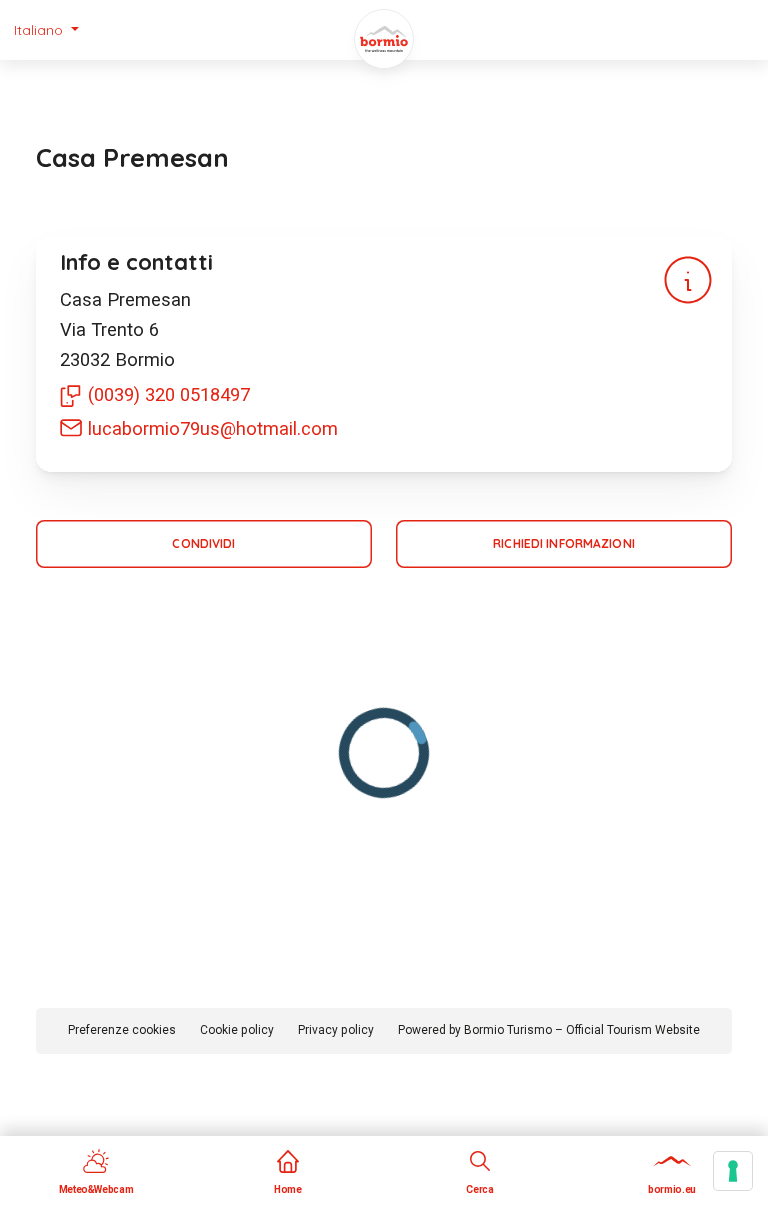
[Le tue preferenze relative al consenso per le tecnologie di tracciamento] (733, 1171)
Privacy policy (336, 1030)
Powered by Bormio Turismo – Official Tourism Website (549, 1030)
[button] (46, 30)
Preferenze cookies (122, 1030)
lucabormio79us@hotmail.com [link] (213, 428)
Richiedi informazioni (564, 543)
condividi (203, 543)
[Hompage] (384, 39)
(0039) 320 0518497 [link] (169, 394)
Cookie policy (237, 1030)
